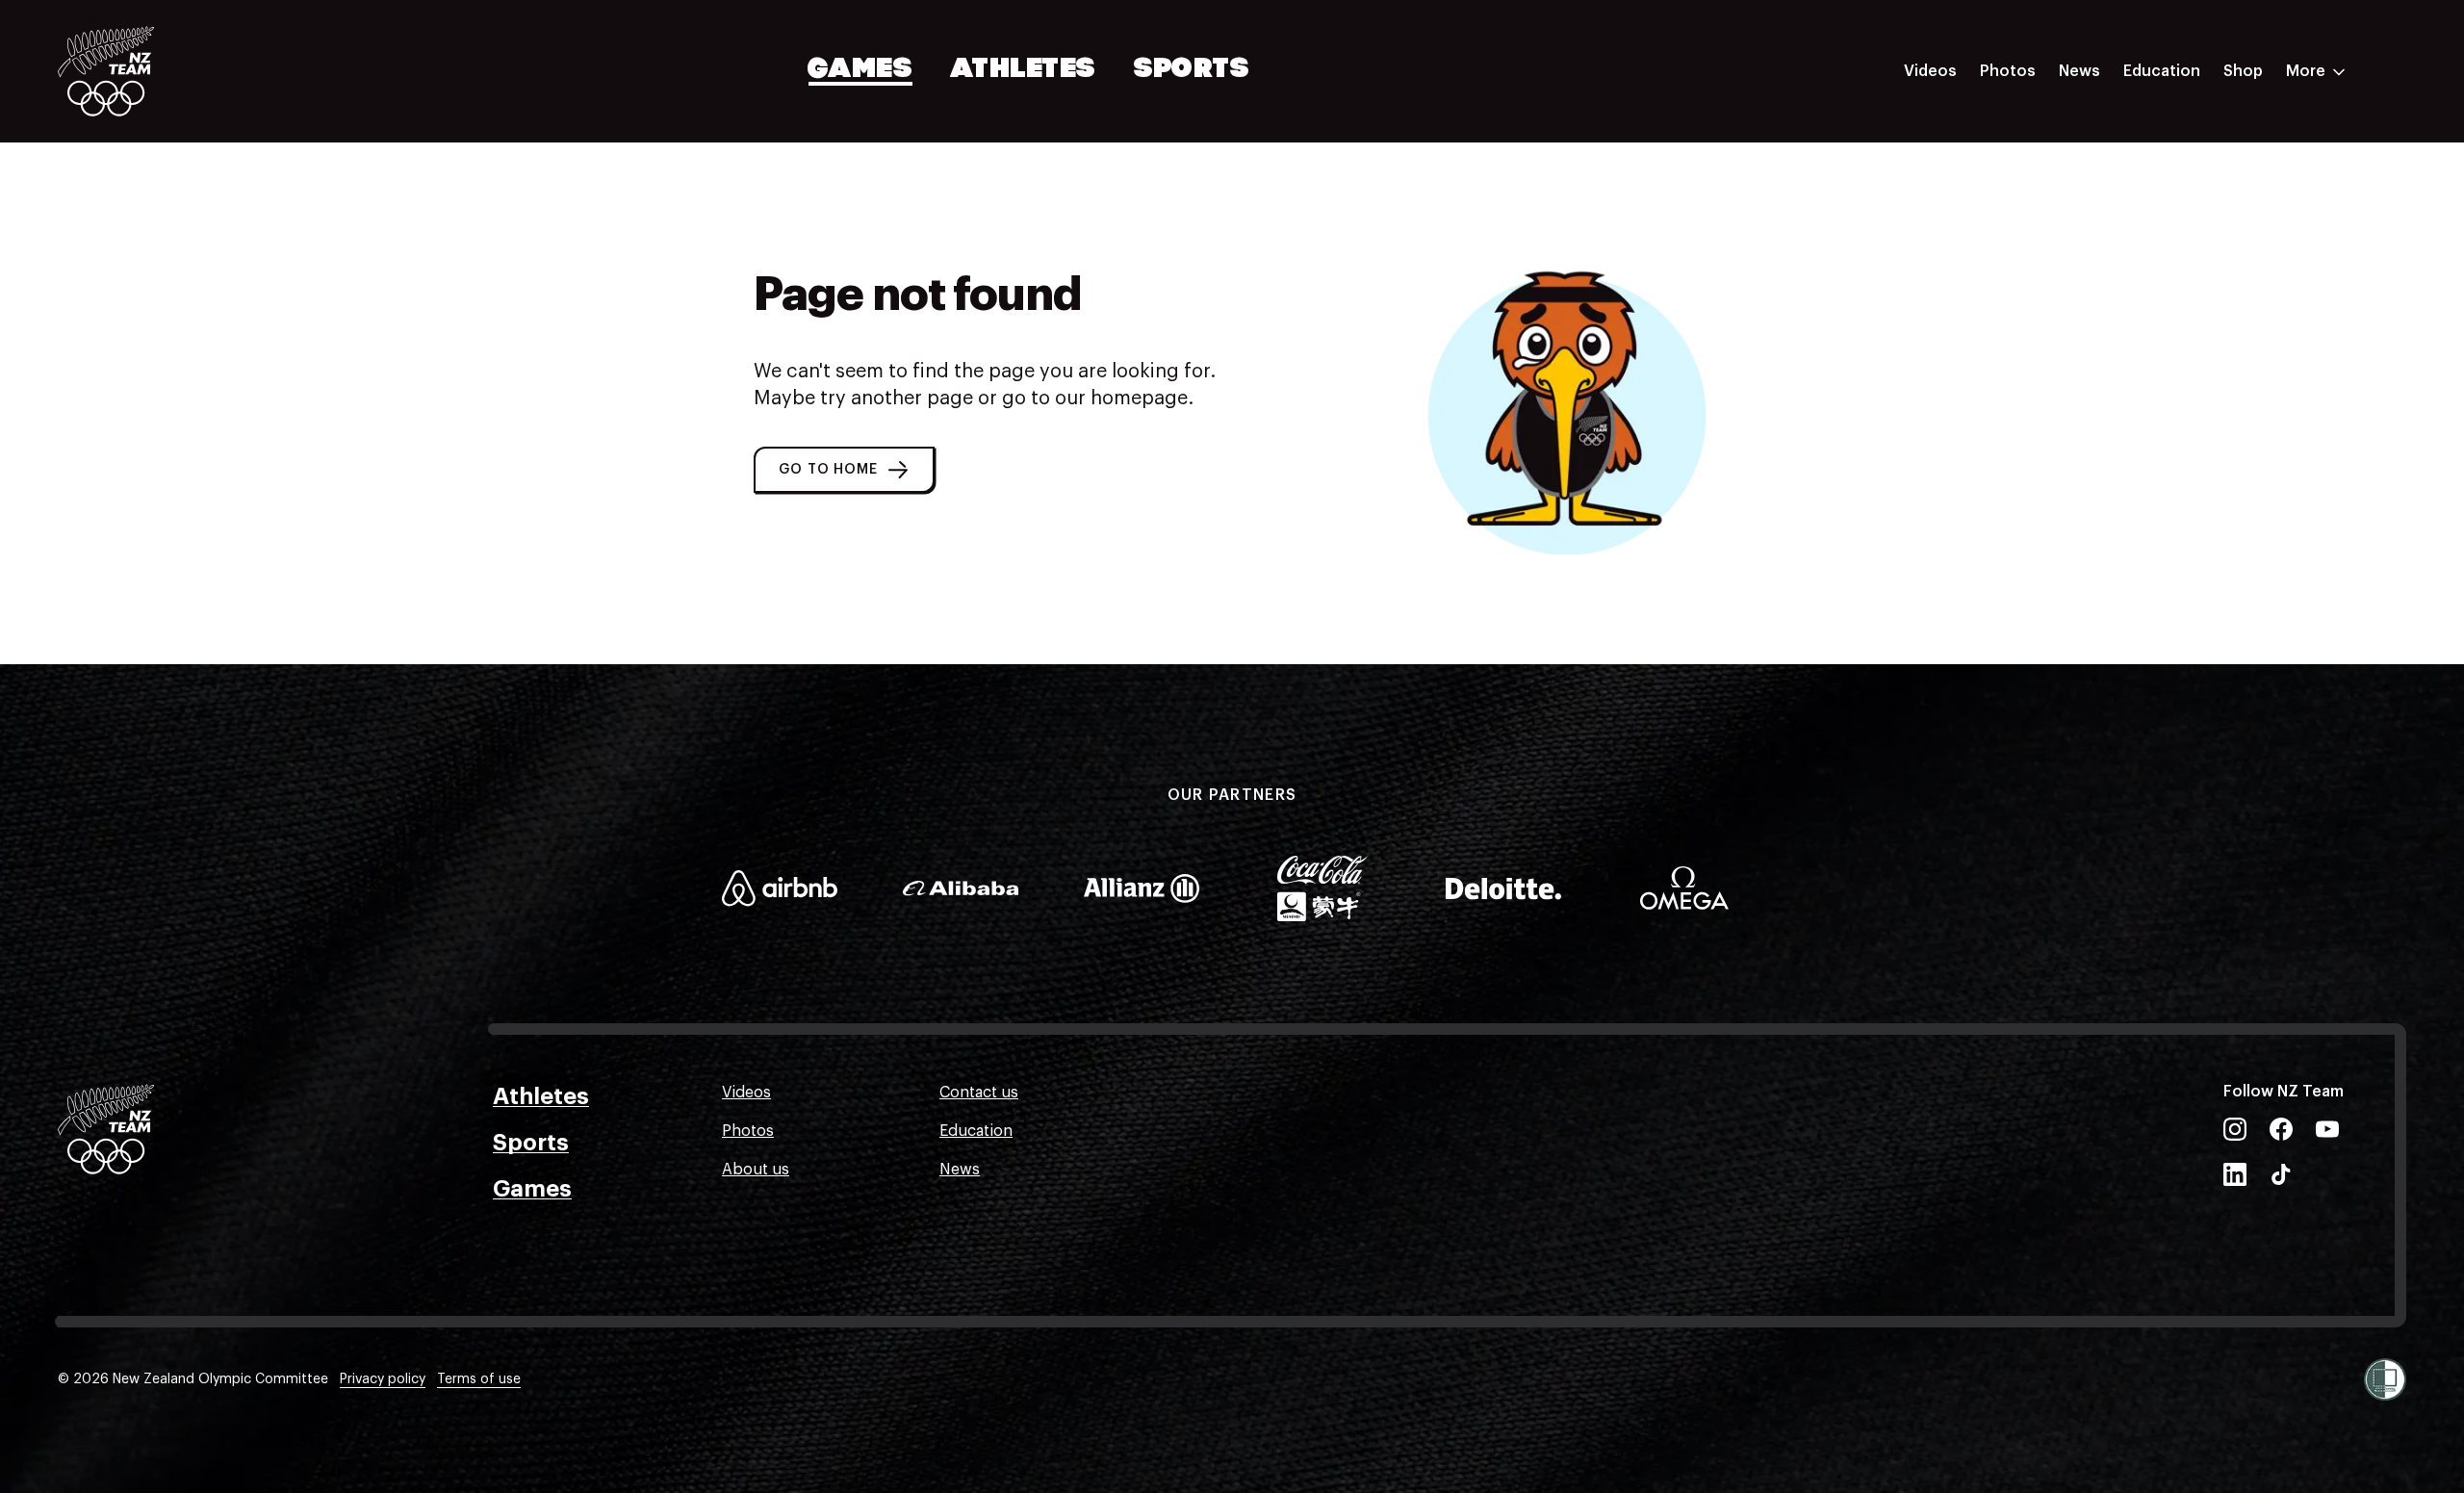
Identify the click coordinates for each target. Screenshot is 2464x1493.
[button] (844, 470)
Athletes (1023, 70)
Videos (1930, 71)
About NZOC (2169, 128)
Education (2162, 71)
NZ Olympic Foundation (2210, 282)
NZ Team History (2184, 205)
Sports (1192, 70)
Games (861, 70)
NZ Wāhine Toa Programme (2223, 321)
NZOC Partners (2178, 244)
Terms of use (479, 1379)
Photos (2008, 71)
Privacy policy (383, 1379)
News (2079, 71)
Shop (2243, 71)
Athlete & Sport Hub (2197, 167)
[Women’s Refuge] (2385, 1379)
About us (756, 1170)
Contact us (979, 1093)
